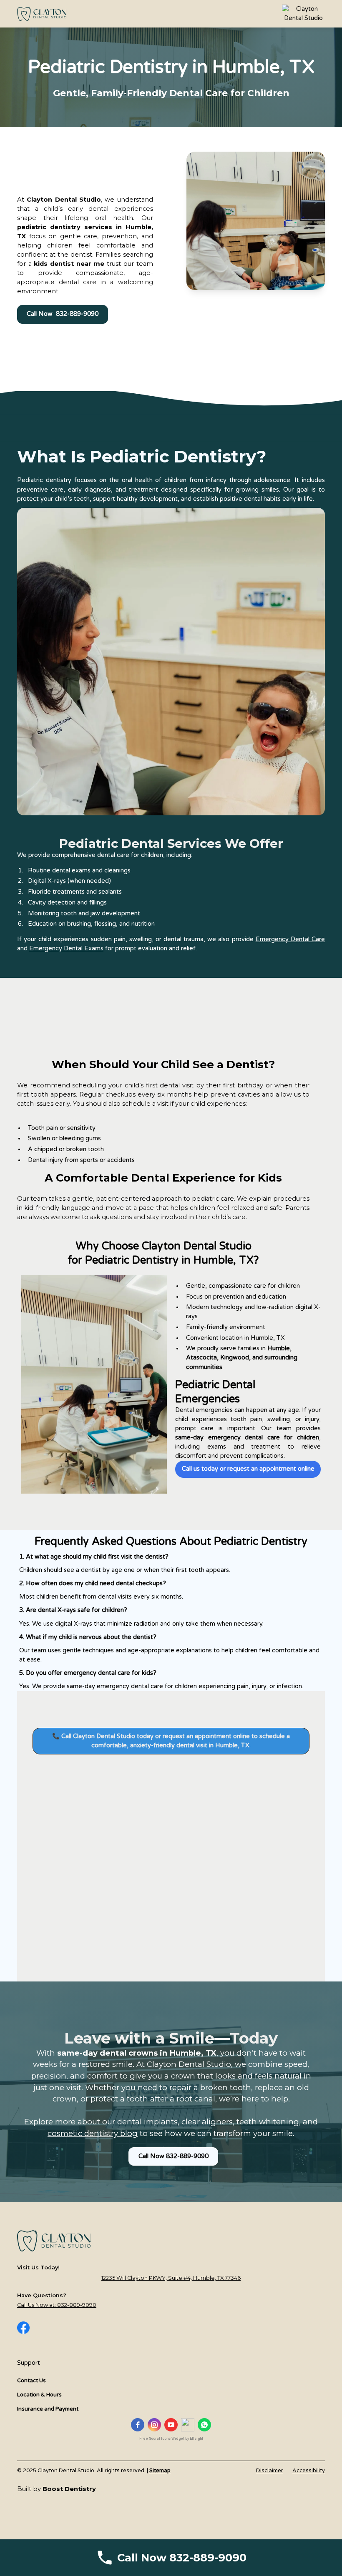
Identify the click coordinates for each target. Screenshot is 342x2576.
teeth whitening (267, 2122)
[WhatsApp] (204, 2425)
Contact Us (31, 2381)
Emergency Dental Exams (66, 948)
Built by (57, 2489)
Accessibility (309, 2471)
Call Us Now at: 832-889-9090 (57, 2305)
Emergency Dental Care (290, 939)
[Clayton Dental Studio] (303, 14)
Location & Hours (39, 2395)
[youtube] (171, 2425)
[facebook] (138, 2425)
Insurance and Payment (48, 2409)
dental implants (146, 2122)
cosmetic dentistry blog (93, 2133)
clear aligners (206, 2122)
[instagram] (154, 2425)
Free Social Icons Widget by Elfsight (171, 2439)
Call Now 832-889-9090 (63, 314)
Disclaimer (270, 2471)
